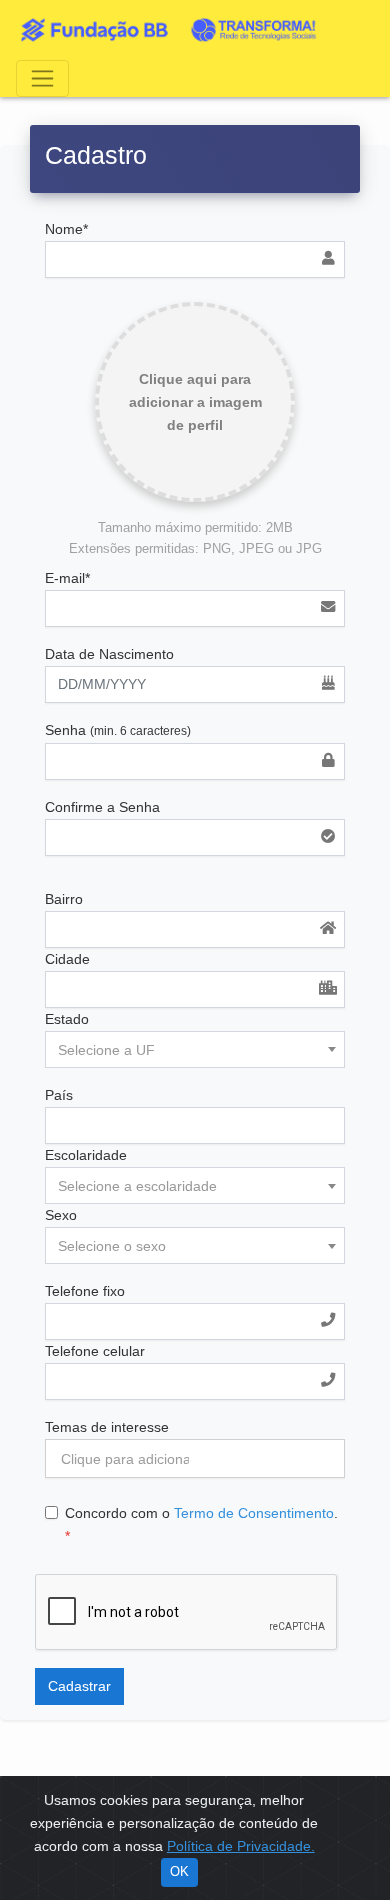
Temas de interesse (107, 1427)
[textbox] (195, 1050)
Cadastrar (79, 1686)
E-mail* (67, 578)
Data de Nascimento (109, 654)
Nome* (66, 229)
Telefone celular (95, 1351)
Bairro (64, 899)
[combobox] (195, 1049)
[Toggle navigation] (42, 78)
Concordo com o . (201, 1524)
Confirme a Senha (102, 807)
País (59, 1095)
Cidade (67, 959)
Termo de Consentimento (254, 1513)
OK (179, 1872)
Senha (118, 730)
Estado (67, 1019)
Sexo (61, 1215)
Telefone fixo (85, 1291)
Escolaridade (86, 1155)
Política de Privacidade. (241, 1846)
